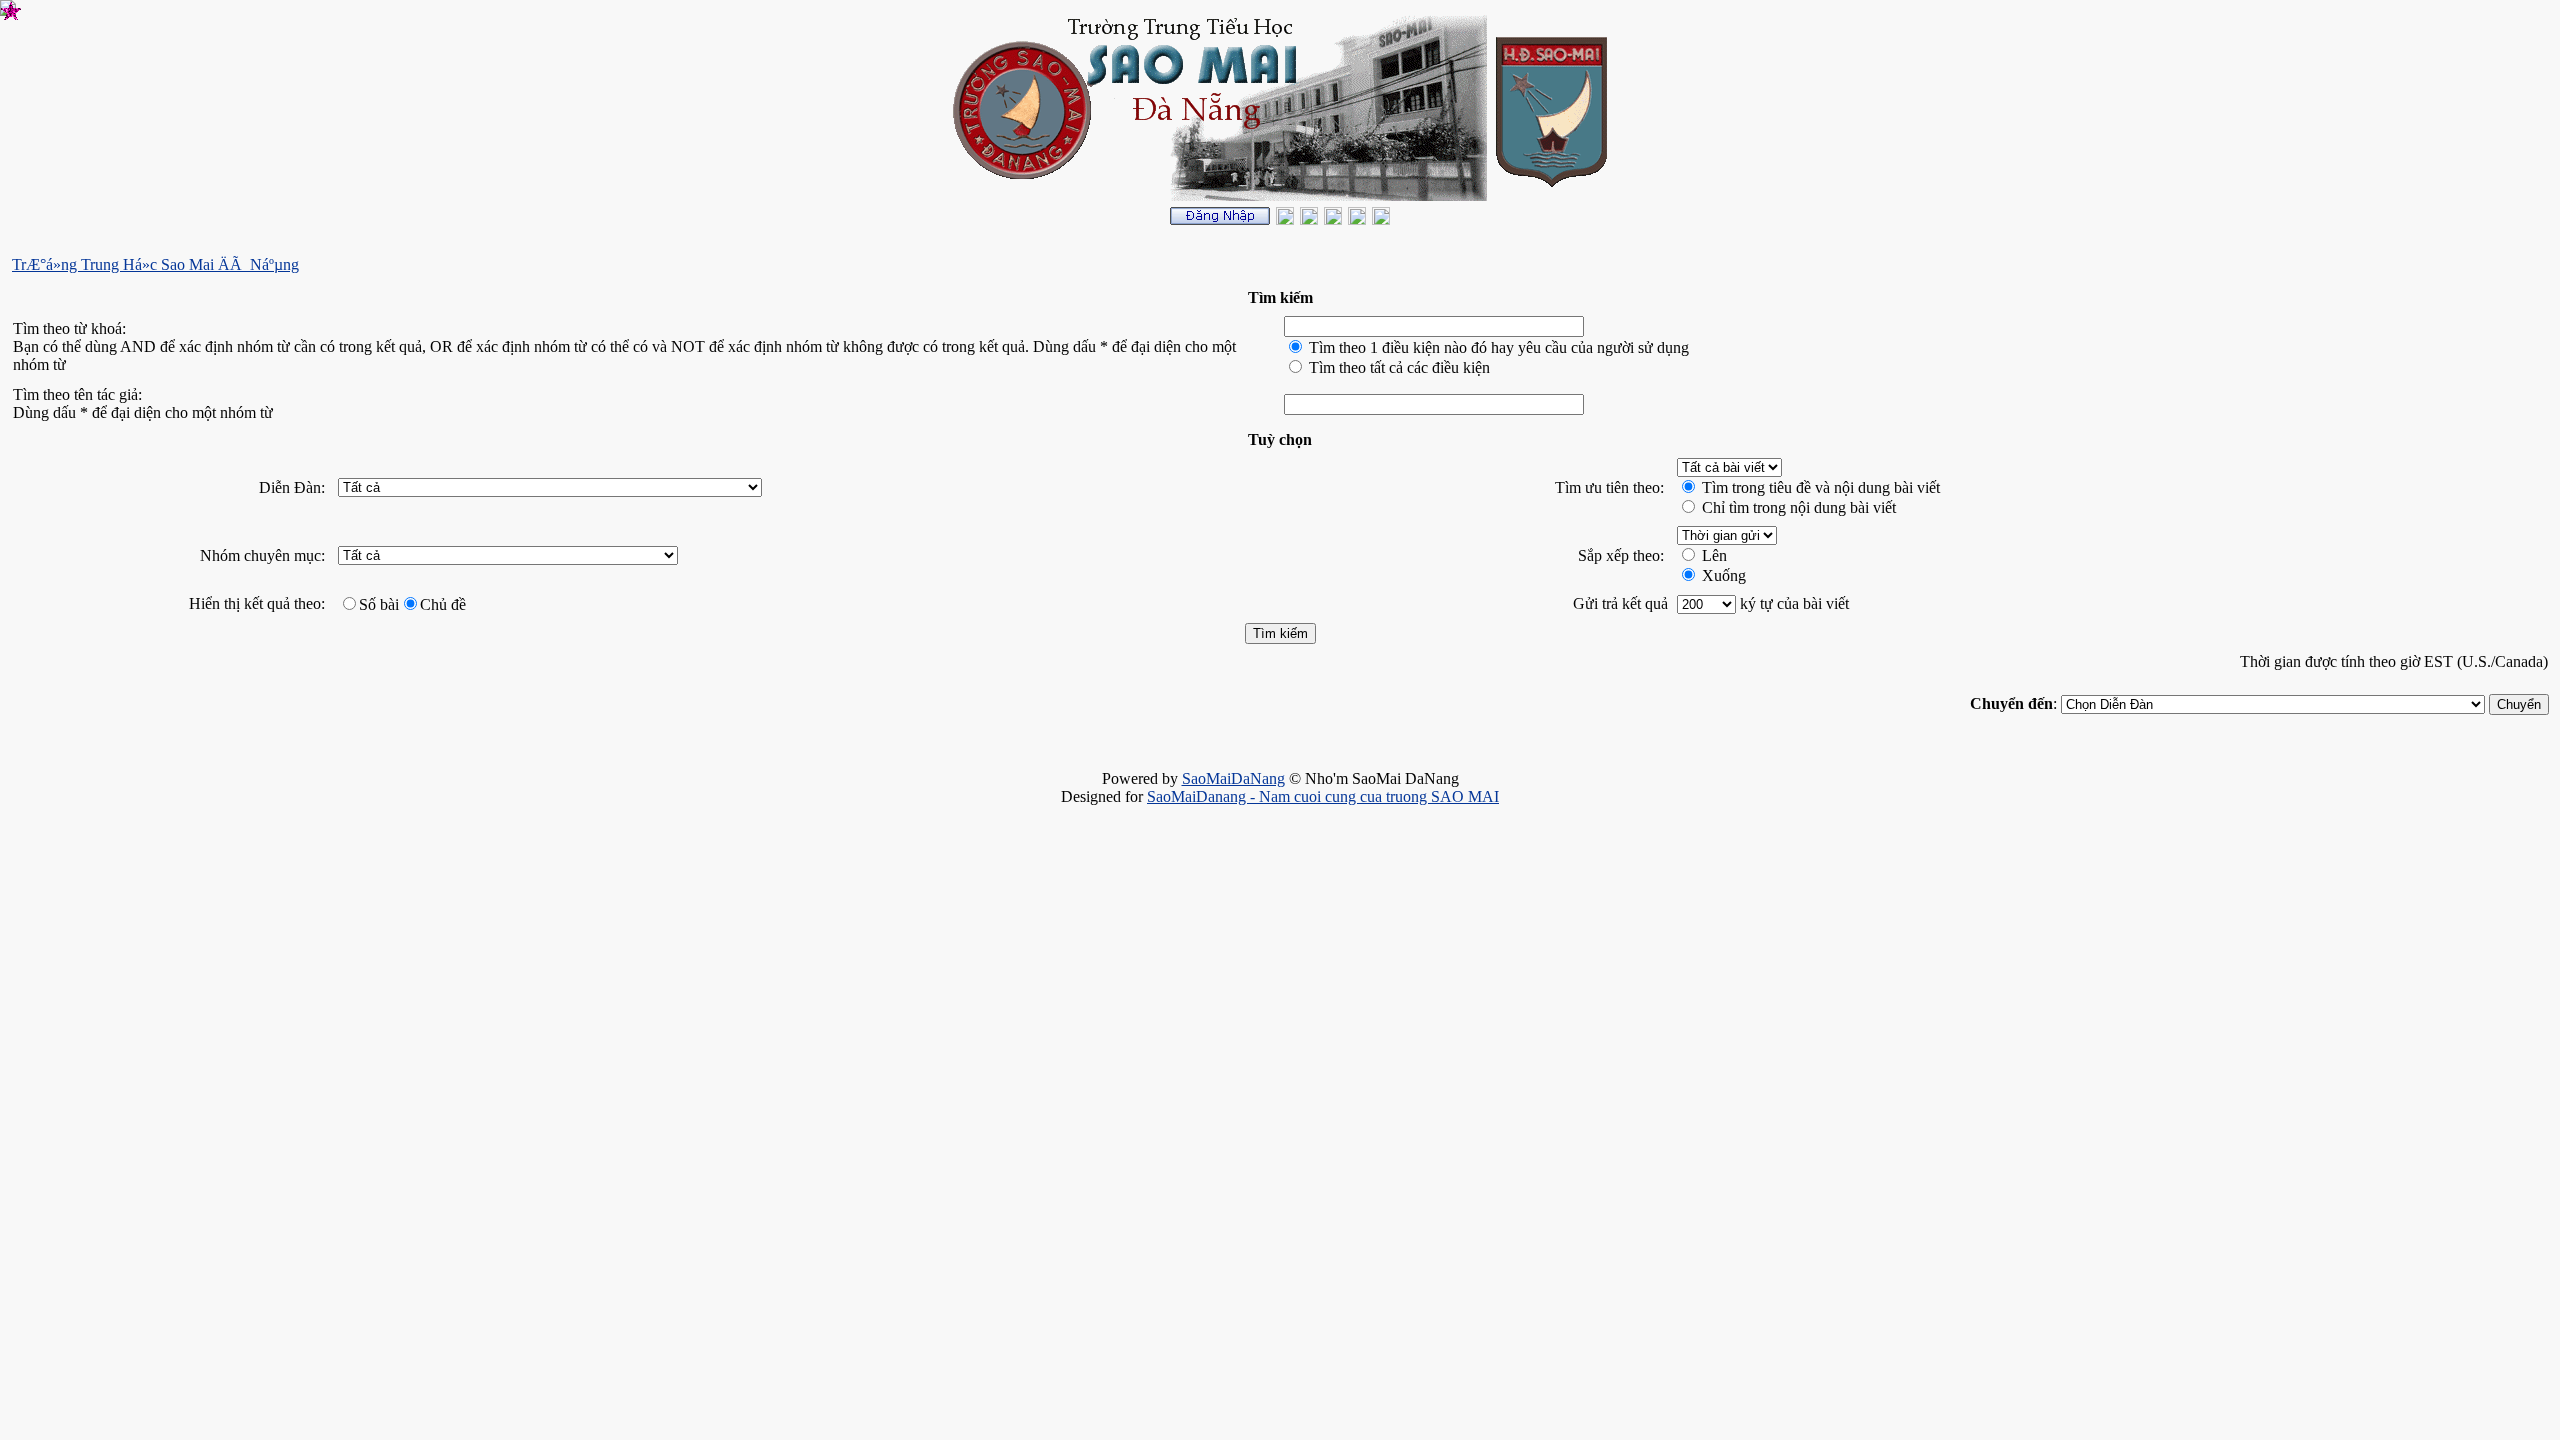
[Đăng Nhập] (1220, 219)
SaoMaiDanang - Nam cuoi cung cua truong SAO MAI (1323, 796)
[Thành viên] (1333, 219)
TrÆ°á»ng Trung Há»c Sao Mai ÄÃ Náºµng (155, 264)
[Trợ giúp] (1309, 219)
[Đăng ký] (1285, 219)
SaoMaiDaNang (1233, 778)
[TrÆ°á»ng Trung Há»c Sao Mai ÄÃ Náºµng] (1381, 219)
